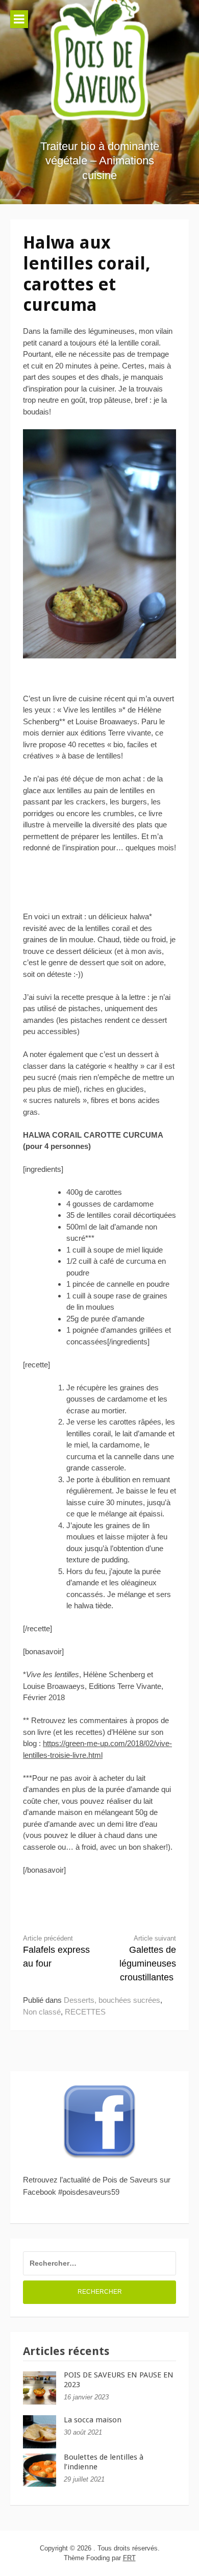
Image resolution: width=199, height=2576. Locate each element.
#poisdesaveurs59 (89, 2192)
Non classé (42, 2012)
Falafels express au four (56, 1952)
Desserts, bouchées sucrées (112, 2000)
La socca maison (93, 2420)
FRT (129, 2558)
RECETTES (85, 2012)
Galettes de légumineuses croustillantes (148, 1959)
